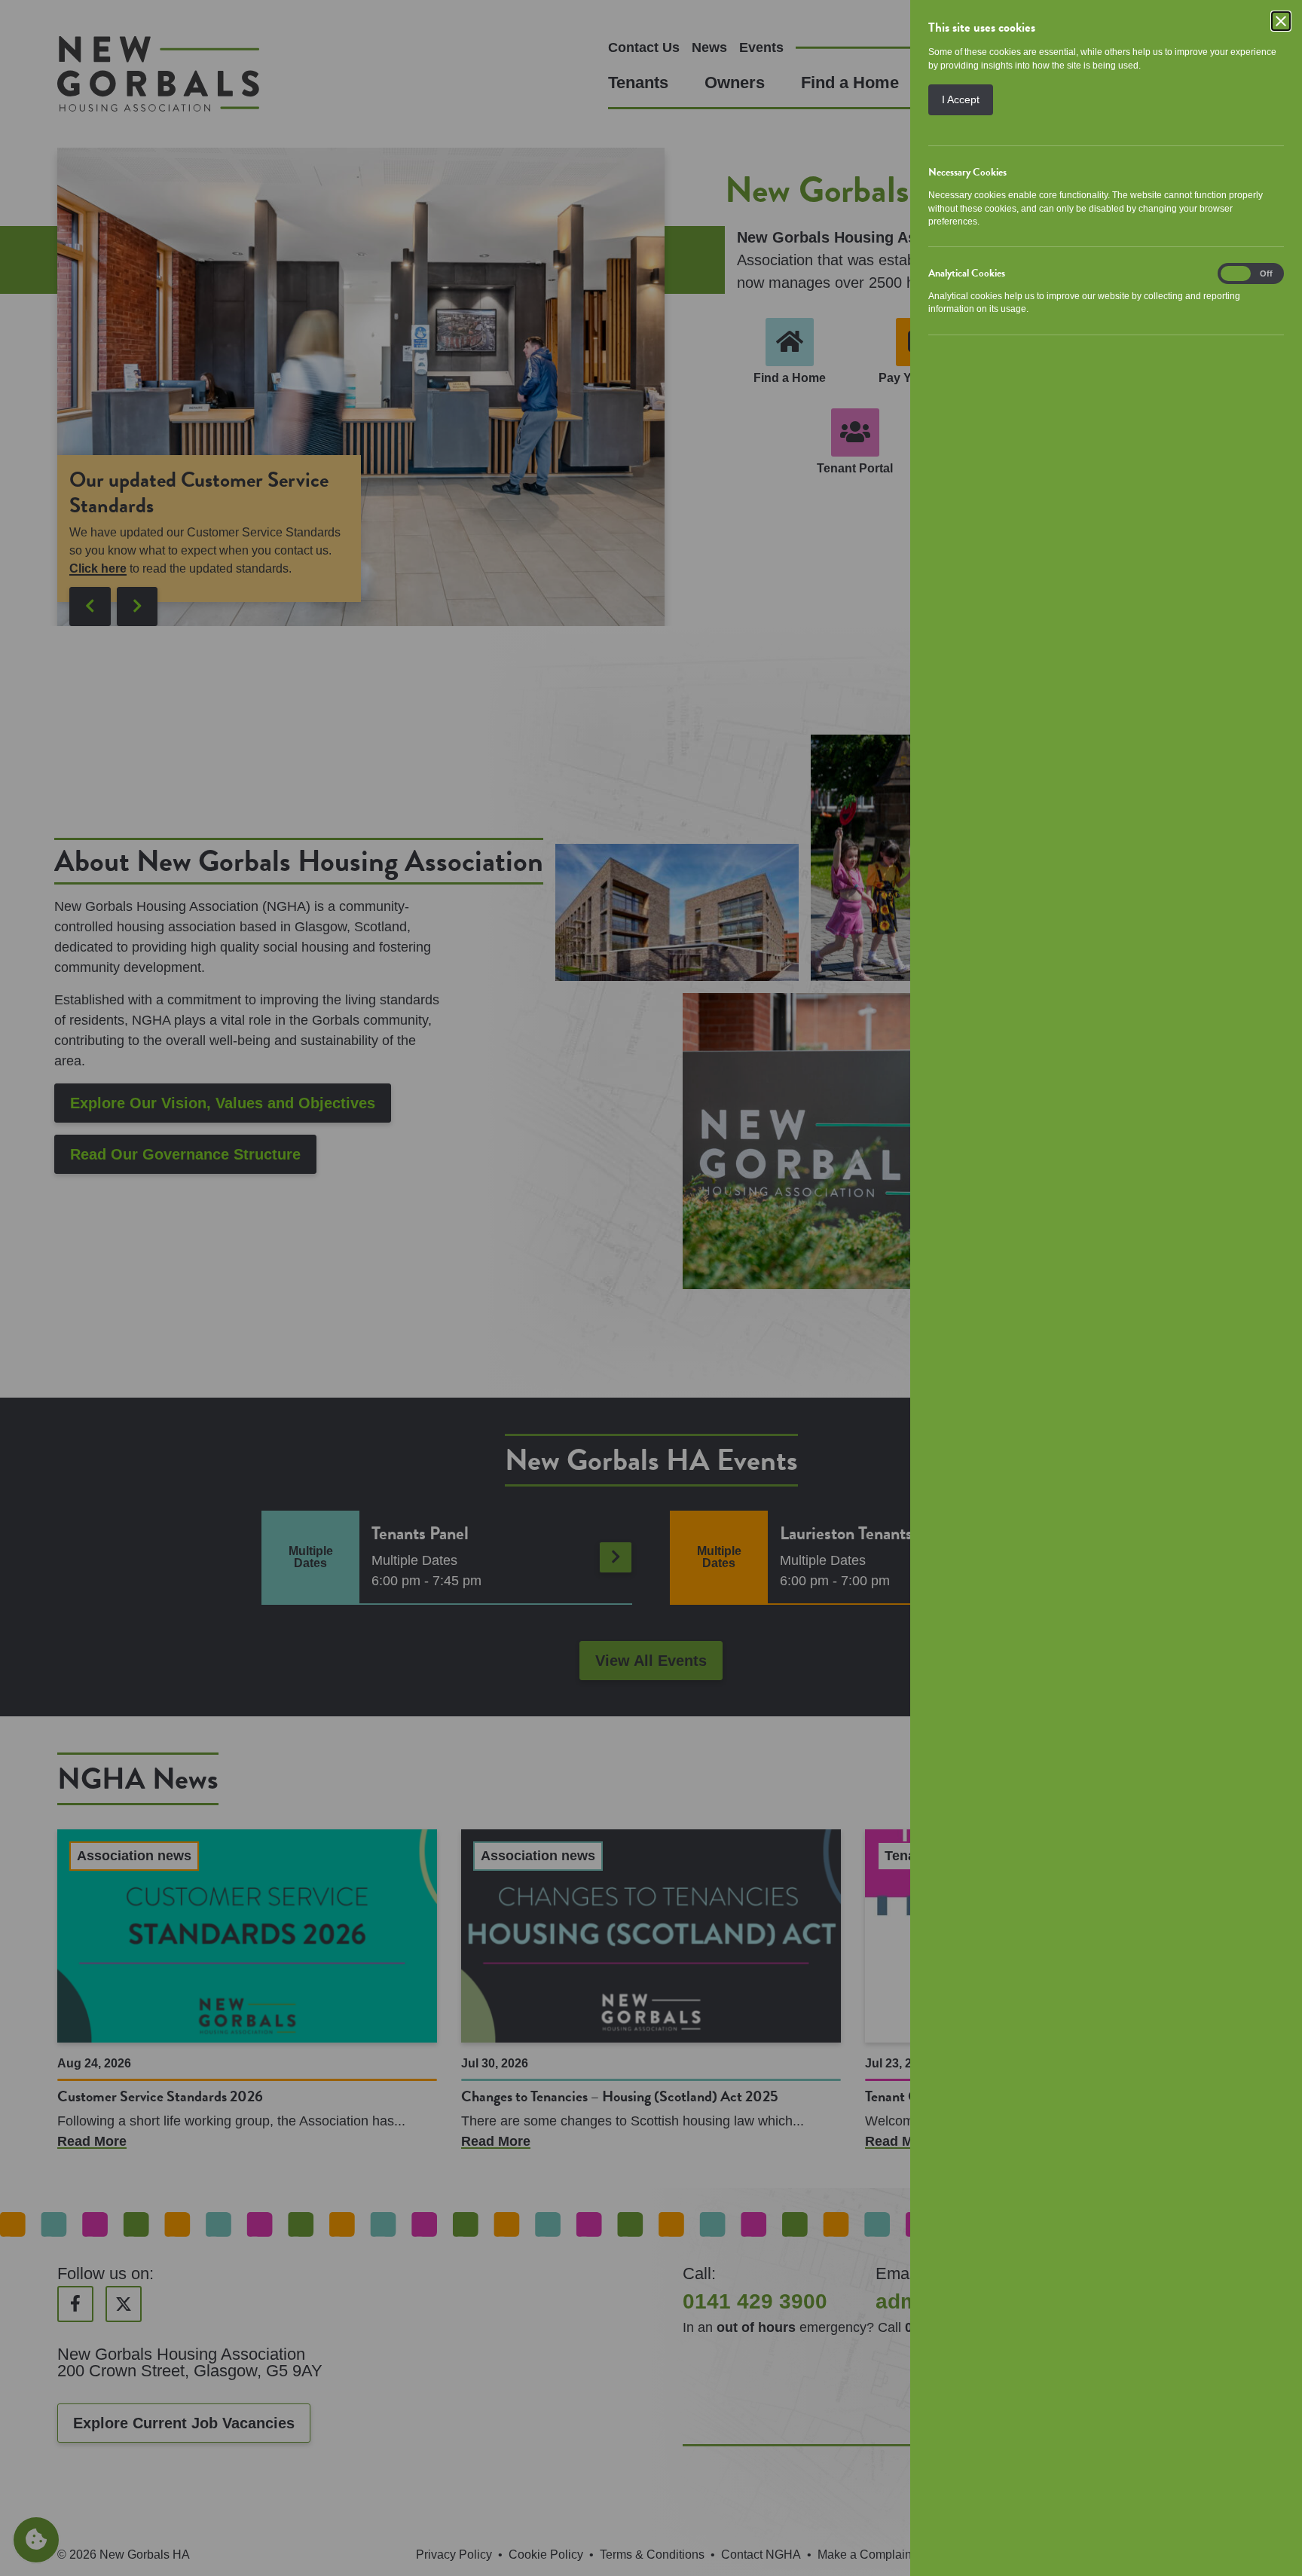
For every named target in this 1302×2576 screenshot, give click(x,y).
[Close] (1281, 21)
